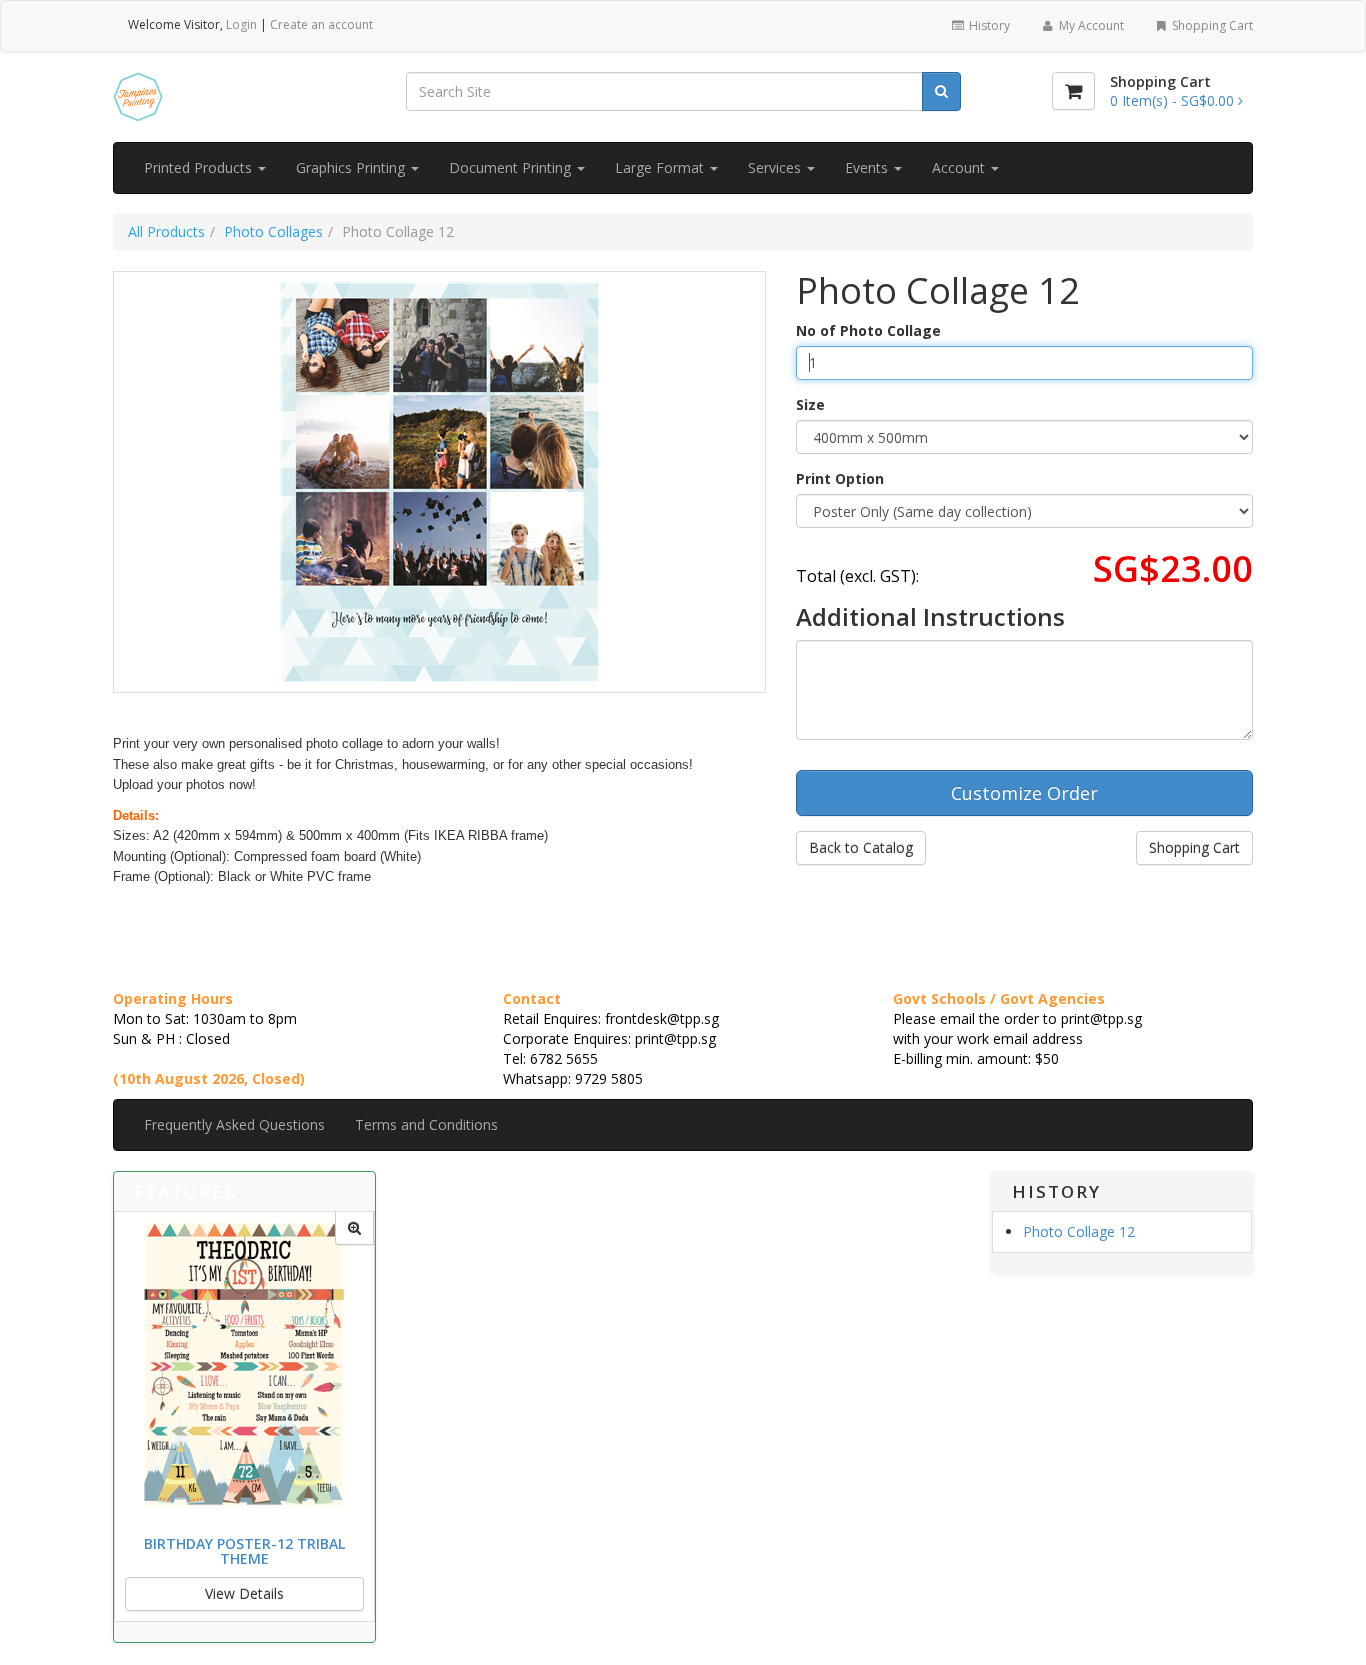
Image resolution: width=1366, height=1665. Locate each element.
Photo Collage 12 (1079, 1231)
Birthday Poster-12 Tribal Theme (244, 1551)
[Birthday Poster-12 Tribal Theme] (354, 1228)
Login (241, 24)
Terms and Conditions (426, 1124)
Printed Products (200, 167)
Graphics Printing (352, 167)
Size (810, 404)
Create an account (321, 24)
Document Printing (512, 167)
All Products (166, 231)
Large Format (661, 167)
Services (776, 167)
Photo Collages (273, 231)
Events (868, 167)
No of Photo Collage (868, 330)
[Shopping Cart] (1073, 91)
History (988, 25)
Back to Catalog (861, 847)
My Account (1090, 25)
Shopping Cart (1211, 25)
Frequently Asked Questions (234, 1124)
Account (960, 167)
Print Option (840, 478)
